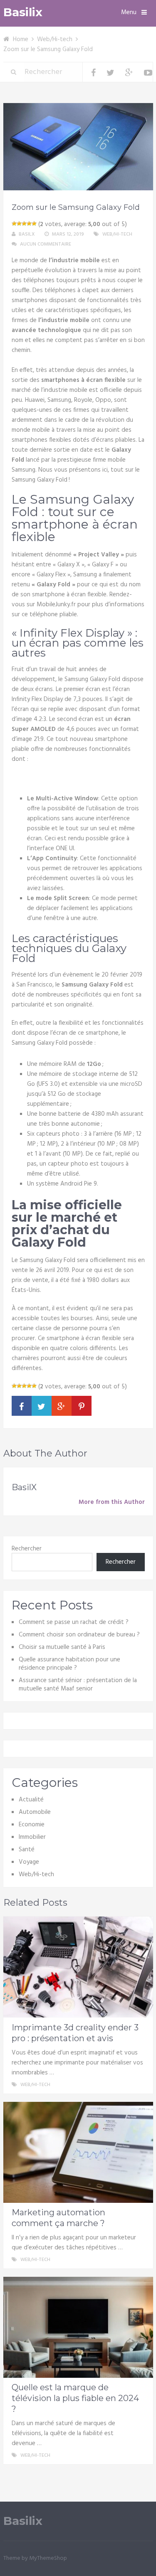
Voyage (29, 1862)
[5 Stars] (34, 224)
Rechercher (27, 1549)
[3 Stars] (24, 224)
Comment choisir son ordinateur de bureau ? (79, 1635)
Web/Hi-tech (55, 39)
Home (21, 39)
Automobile (35, 1812)
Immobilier (32, 1837)
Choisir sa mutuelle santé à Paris (62, 1647)
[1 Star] (14, 224)
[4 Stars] (29, 224)
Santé (27, 1850)
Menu (129, 12)
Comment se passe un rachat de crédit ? (74, 1622)
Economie (32, 1825)
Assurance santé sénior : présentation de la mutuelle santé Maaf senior (78, 1685)
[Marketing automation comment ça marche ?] (78, 2152)
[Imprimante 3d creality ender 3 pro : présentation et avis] (78, 1967)
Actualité (31, 1800)
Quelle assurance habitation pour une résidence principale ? (69, 1664)
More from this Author (112, 1502)
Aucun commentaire (46, 244)
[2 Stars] (19, 224)
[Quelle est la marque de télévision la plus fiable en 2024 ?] (78, 2327)
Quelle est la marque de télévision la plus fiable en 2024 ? (75, 2398)
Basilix (23, 12)
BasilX (27, 234)
